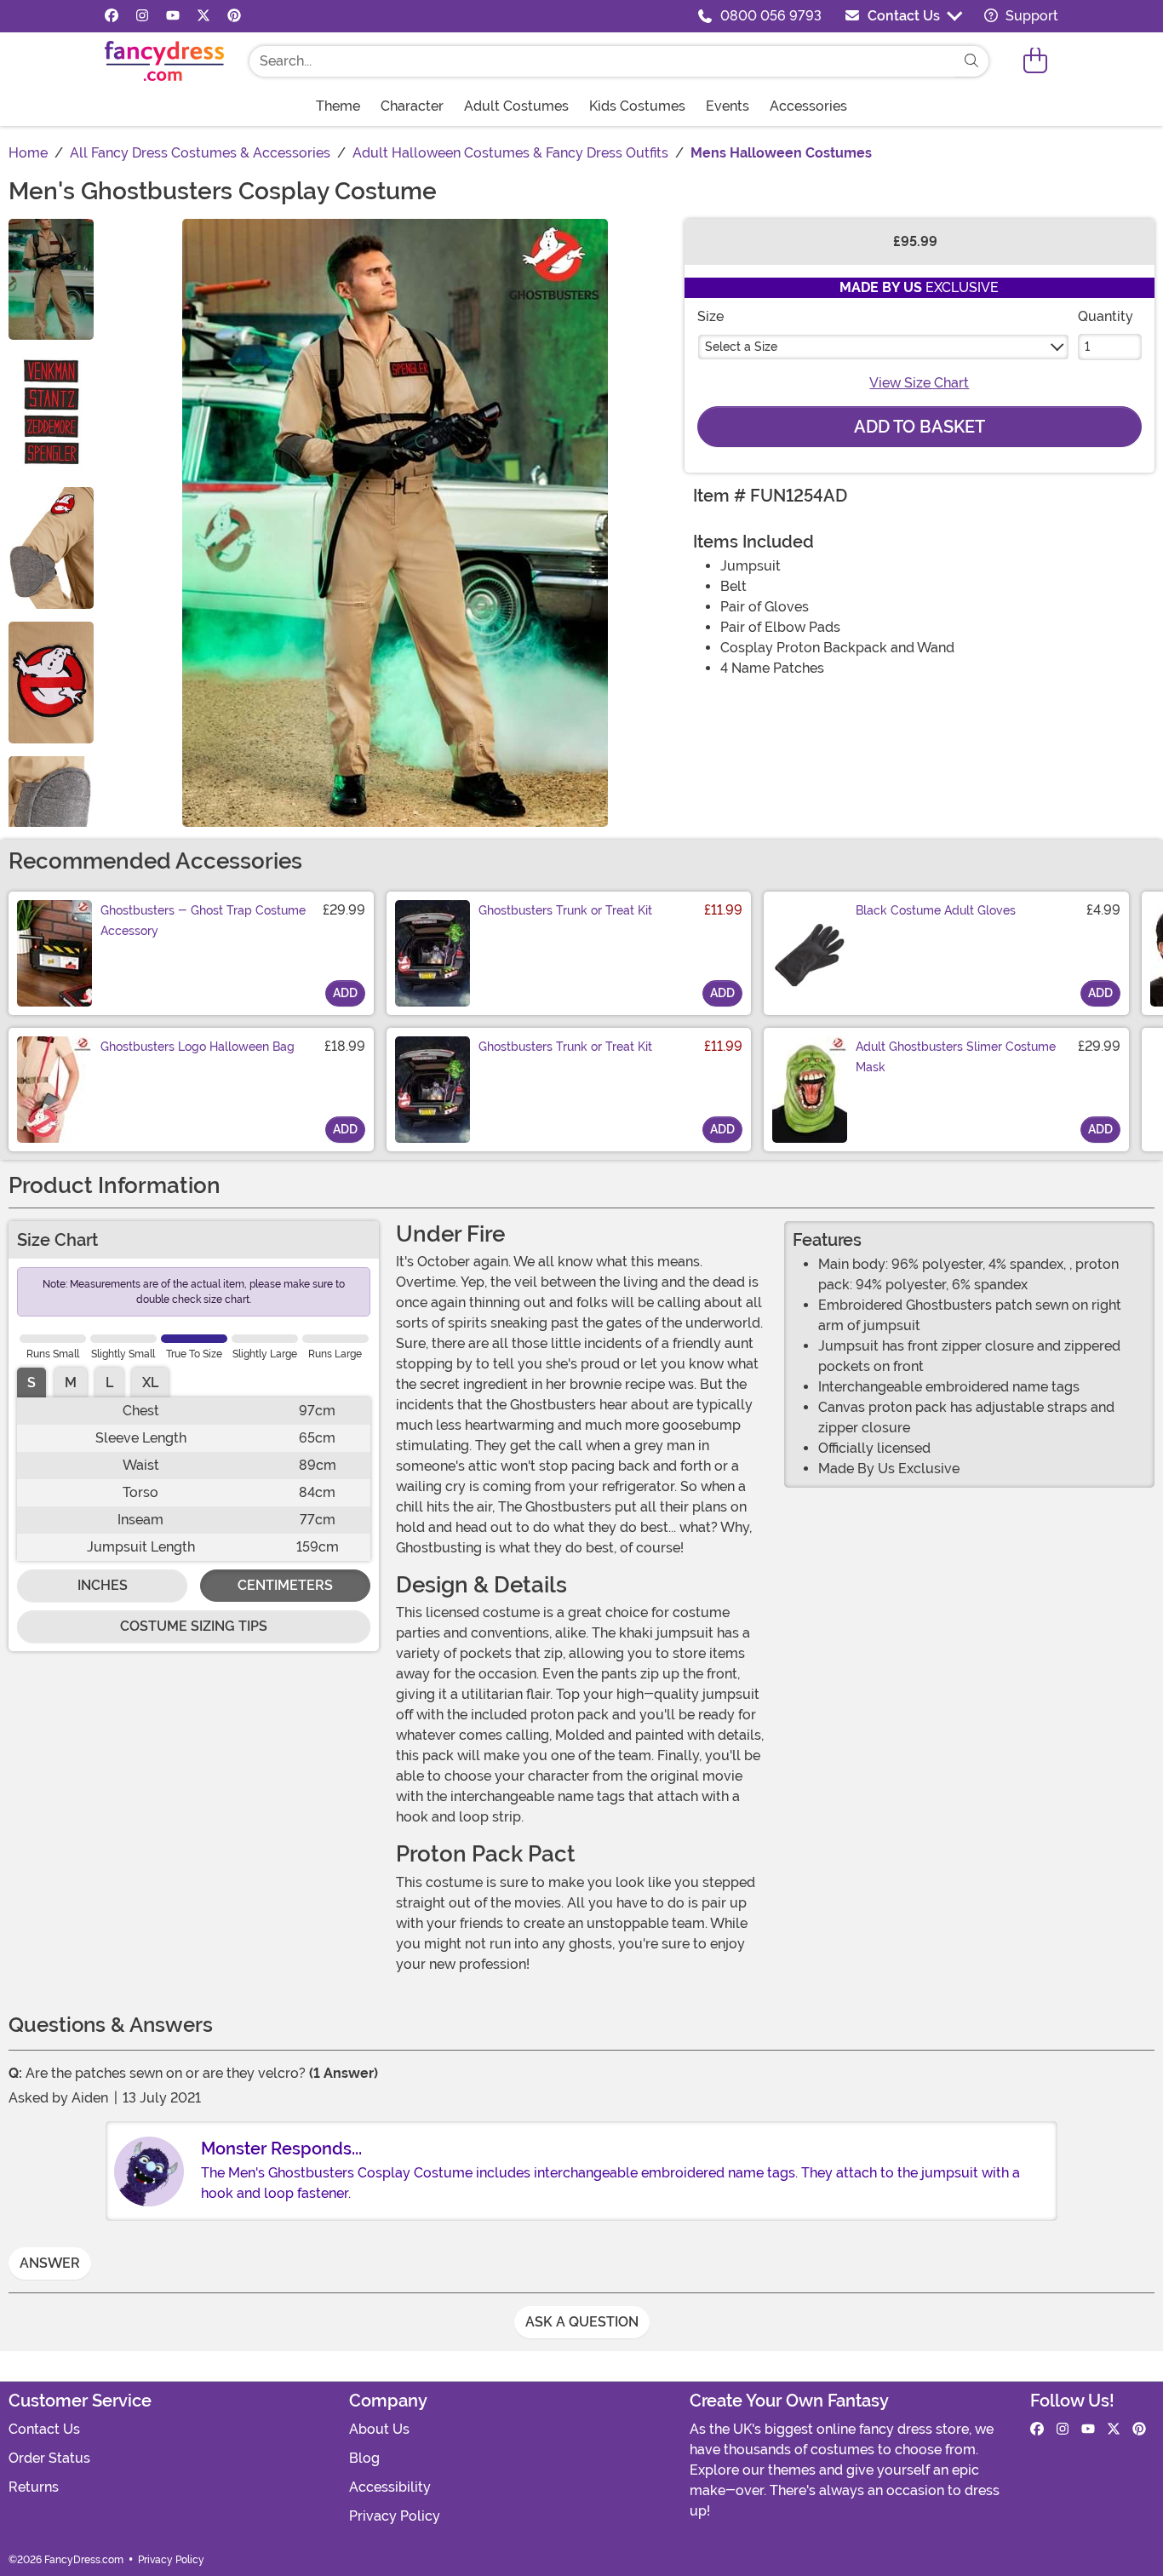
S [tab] (32, 1383)
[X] (203, 16)
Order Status (49, 2458)
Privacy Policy (395, 2516)
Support (1030, 16)
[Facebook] (112, 16)
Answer (50, 2263)
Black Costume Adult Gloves (936, 910)
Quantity (1106, 316)
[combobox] (602, 61)
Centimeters (285, 1585)
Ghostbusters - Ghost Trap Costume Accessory (203, 921)
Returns (34, 2487)
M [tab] (71, 1383)
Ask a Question (582, 2322)
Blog (364, 2458)
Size (710, 316)
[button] (1035, 61)
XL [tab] (150, 1383)
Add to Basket (920, 427)
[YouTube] (173, 16)
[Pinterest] (234, 16)
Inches (103, 1585)
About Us (379, 2429)
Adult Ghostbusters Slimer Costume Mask (956, 1057)
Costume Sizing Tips (194, 1626)
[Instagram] (142, 16)
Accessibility (390, 2487)
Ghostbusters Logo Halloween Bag (198, 1047)
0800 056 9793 (771, 16)
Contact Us (904, 16)
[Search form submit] (971, 61)
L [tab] (109, 1383)
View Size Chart (919, 383)
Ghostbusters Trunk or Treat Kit (565, 910)
